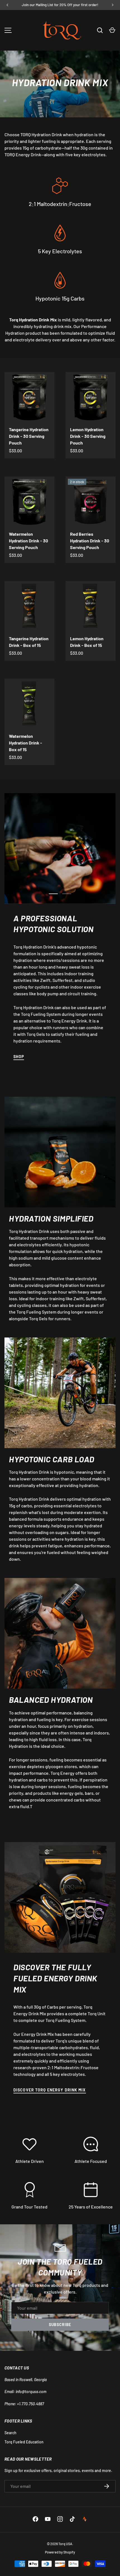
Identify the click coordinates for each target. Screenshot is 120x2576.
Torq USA (65, 2544)
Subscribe (60, 2325)
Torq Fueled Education (24, 2442)
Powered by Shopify (60, 2552)
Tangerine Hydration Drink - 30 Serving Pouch (29, 436)
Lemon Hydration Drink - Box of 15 (87, 642)
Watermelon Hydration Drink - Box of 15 (26, 743)
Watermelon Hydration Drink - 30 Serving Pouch (28, 541)
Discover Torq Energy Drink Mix (50, 2090)
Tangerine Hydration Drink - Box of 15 (29, 642)
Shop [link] (19, 1057)
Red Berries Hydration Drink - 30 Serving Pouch (90, 541)
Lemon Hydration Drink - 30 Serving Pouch (88, 436)
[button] (112, 30)
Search (10, 2433)
